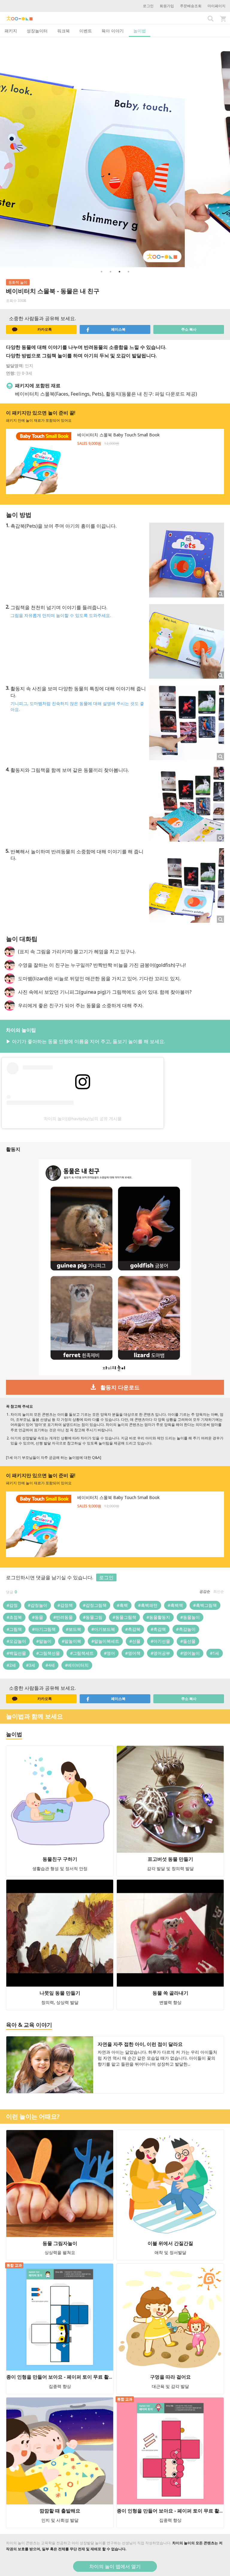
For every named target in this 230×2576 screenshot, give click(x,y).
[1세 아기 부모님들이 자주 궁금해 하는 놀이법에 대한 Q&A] (54, 1458)
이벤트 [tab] (86, 31)
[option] (115, 152)
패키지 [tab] (11, 31)
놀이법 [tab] (140, 31)
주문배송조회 (191, 6)
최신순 (219, 1591)
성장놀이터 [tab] (37, 31)
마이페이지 (217, 6)
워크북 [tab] (63, 31)
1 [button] (102, 272)
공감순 (205, 1591)
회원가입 (167, 6)
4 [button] (128, 272)
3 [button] (119, 272)
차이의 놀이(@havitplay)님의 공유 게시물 (83, 1119)
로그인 (148, 6)
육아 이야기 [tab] (113, 31)
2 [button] (111, 272)
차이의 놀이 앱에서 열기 (115, 2566)
